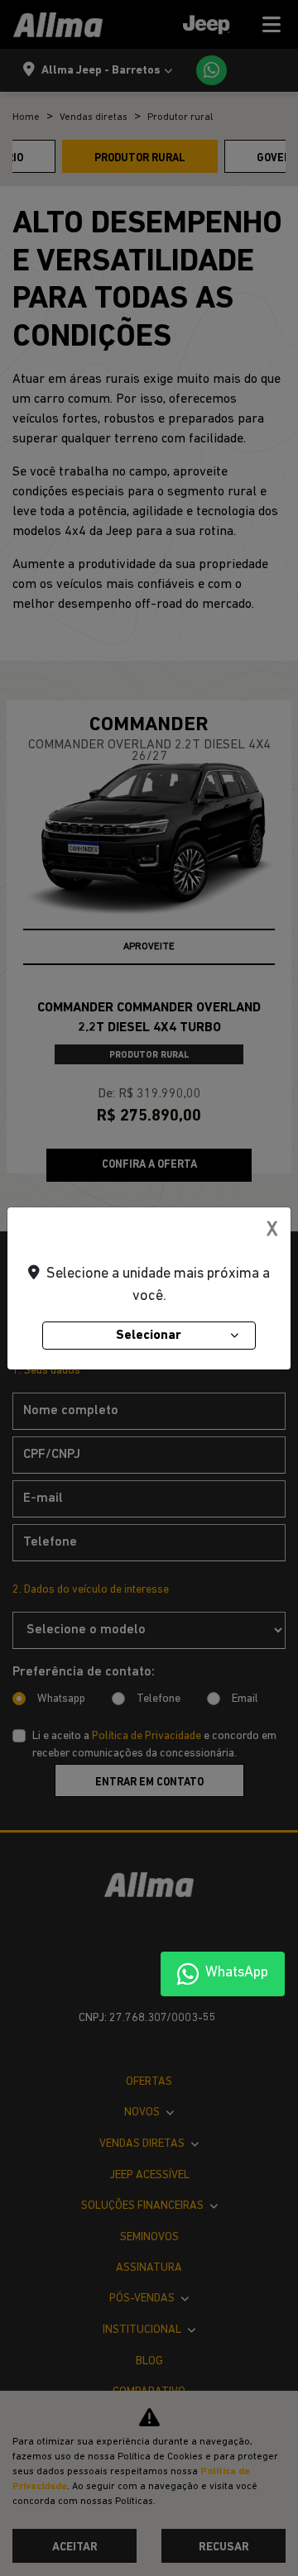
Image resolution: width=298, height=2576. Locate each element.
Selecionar (149, 1336)
